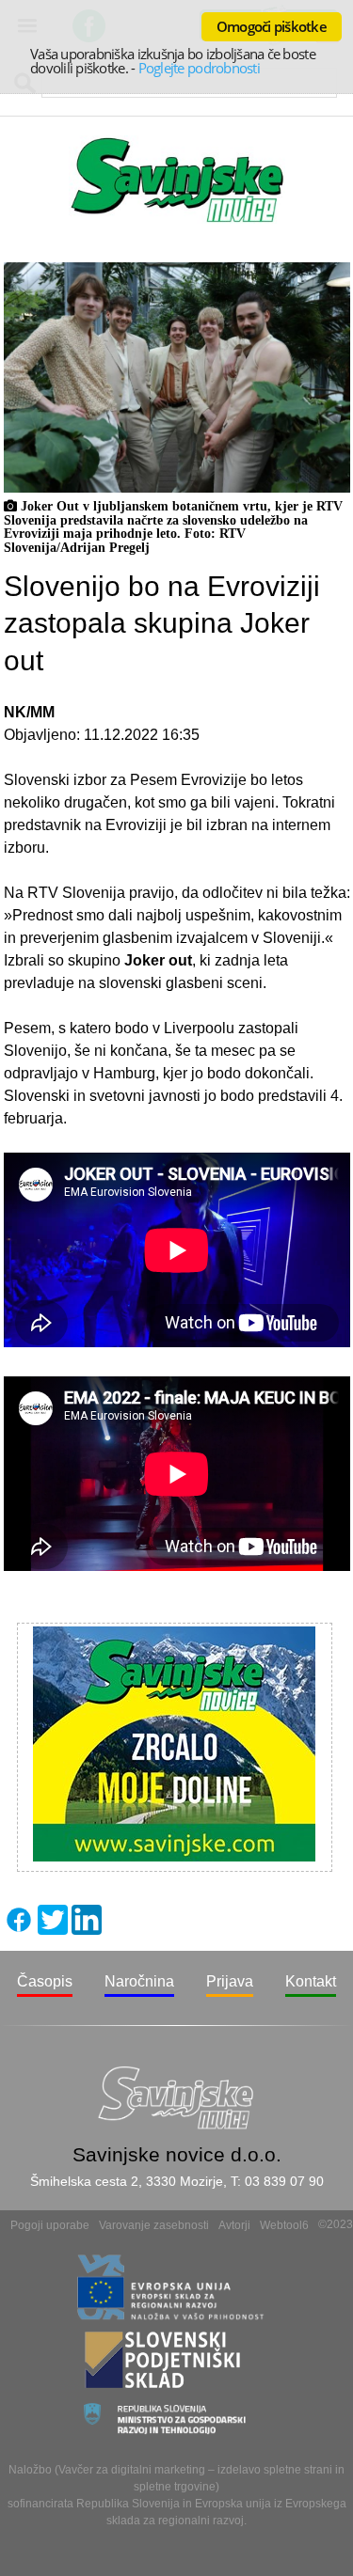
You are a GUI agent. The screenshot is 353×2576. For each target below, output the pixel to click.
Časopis (45, 1981)
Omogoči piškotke (272, 26)
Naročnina (139, 1981)
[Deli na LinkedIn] (87, 1930)
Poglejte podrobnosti (199, 68)
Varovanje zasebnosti (154, 2225)
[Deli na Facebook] (19, 1930)
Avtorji (234, 2225)
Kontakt (311, 1981)
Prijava (230, 1981)
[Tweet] (53, 1930)
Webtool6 (284, 2225)
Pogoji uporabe (50, 2225)
